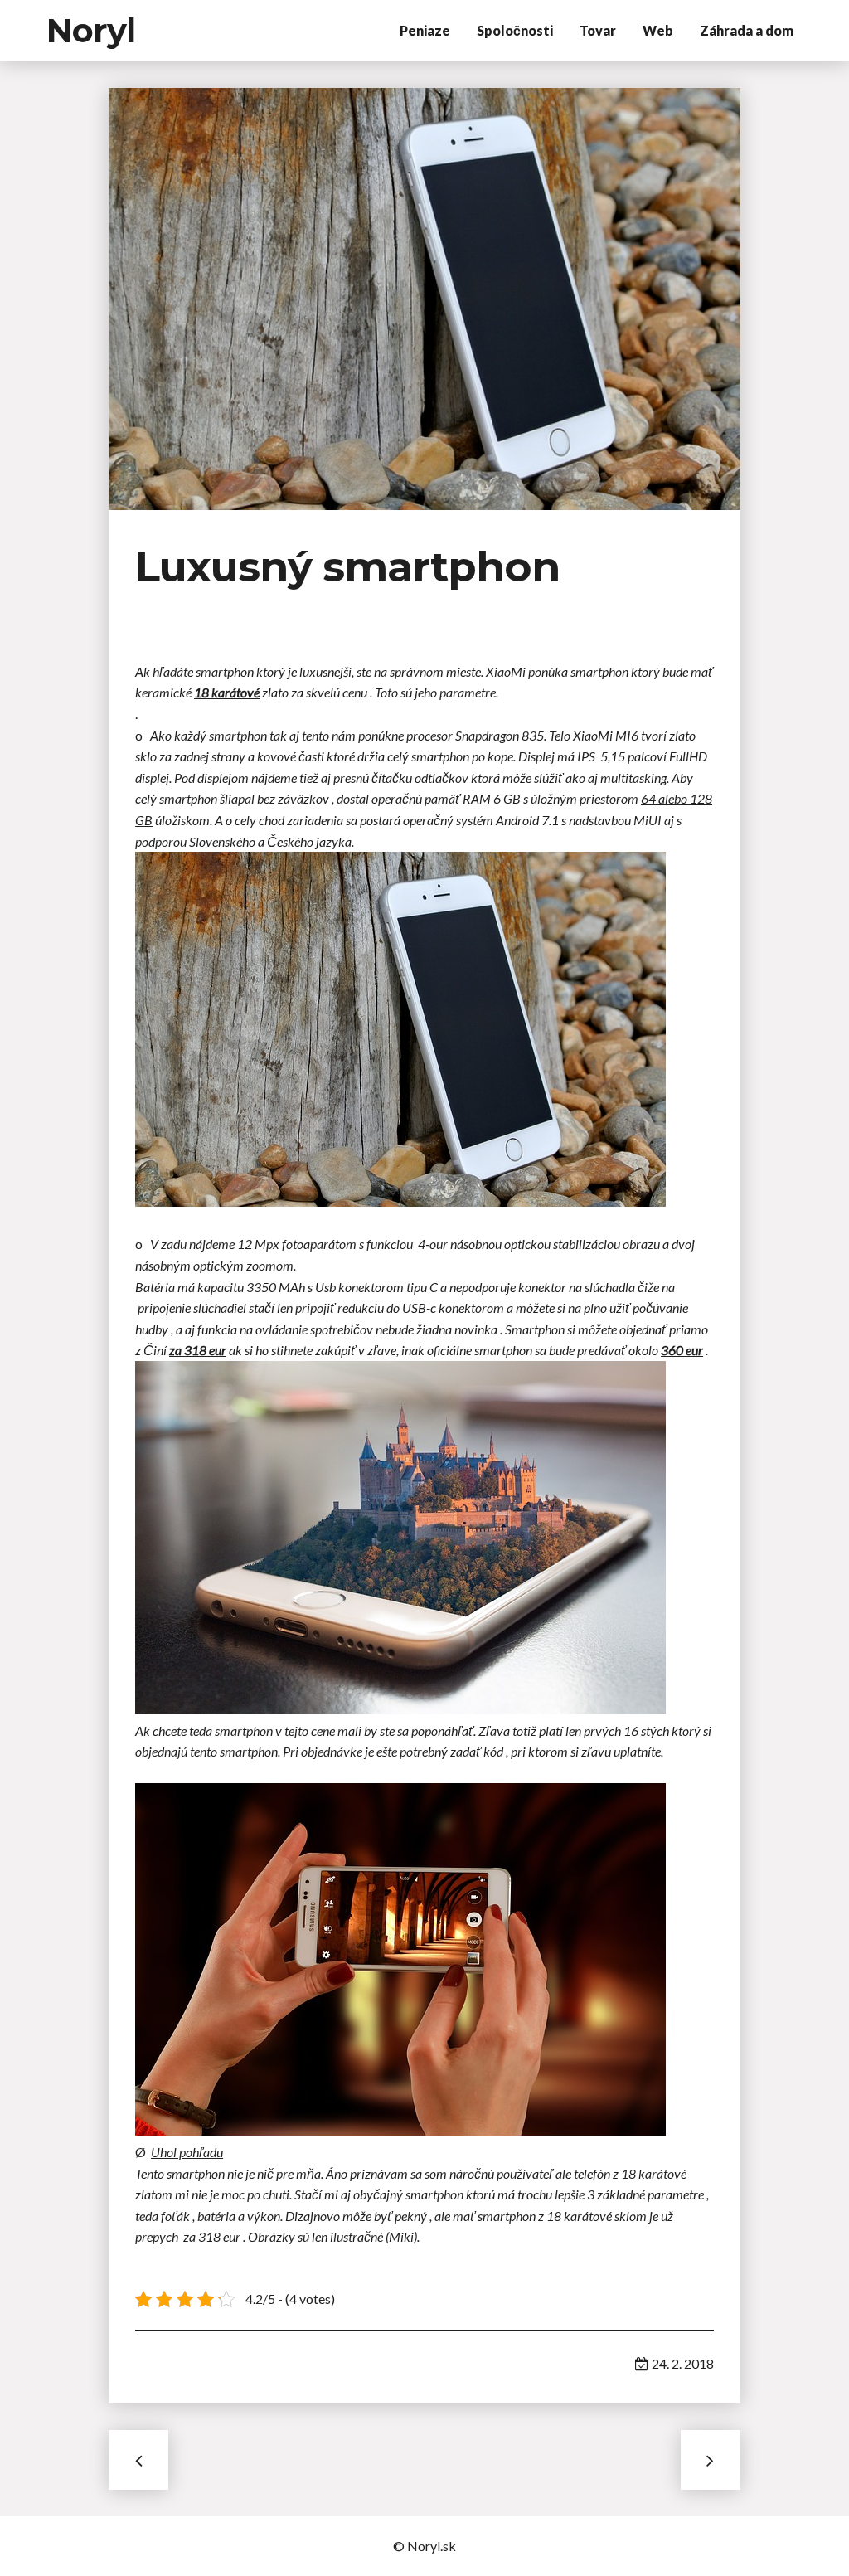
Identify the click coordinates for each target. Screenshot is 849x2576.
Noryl (91, 30)
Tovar (598, 30)
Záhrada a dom (747, 30)
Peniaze (425, 30)
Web (658, 30)
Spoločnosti (515, 30)
